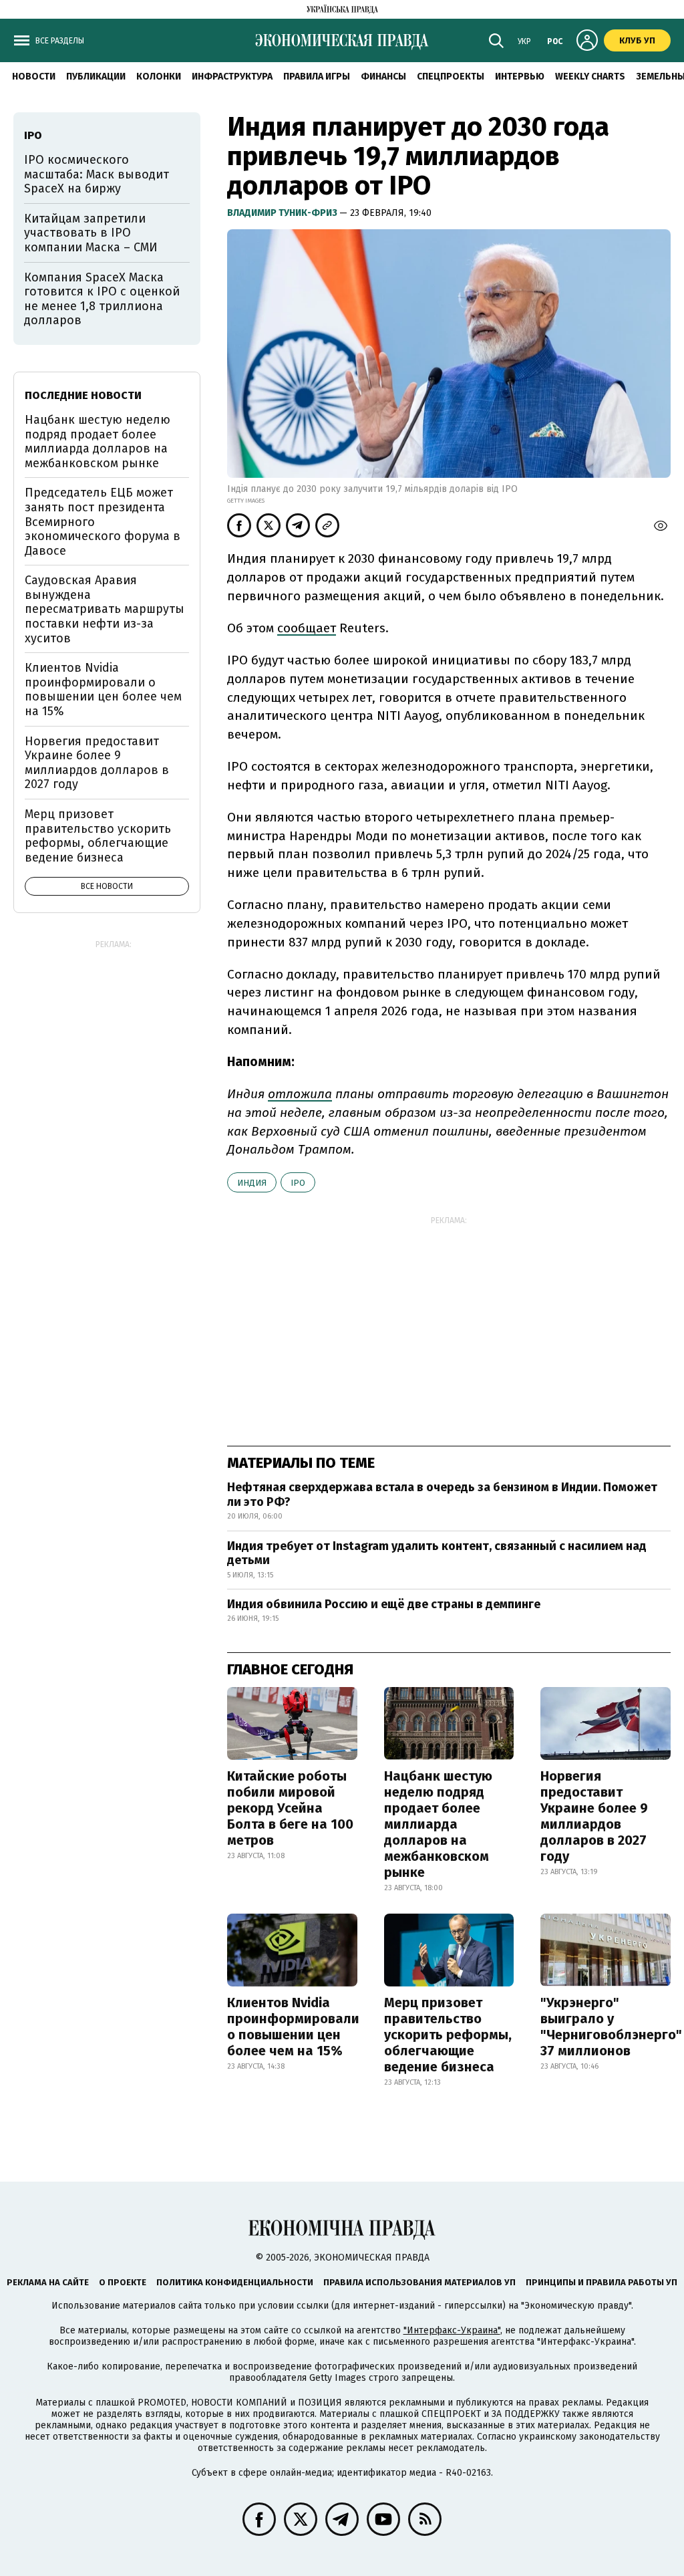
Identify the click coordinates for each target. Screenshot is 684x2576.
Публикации (96, 77)
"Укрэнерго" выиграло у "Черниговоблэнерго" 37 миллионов (611, 2027)
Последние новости (83, 395)
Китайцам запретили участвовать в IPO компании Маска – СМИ (91, 233)
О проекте (123, 2282)
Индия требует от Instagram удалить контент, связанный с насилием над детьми (437, 1553)
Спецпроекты (451, 77)
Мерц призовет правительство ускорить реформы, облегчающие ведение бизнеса (448, 2035)
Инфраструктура (232, 77)
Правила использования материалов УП (419, 2282)
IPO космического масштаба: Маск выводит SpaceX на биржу (97, 174)
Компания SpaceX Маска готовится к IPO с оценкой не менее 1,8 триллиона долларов (102, 299)
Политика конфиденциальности (235, 2282)
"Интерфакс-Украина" (452, 2330)
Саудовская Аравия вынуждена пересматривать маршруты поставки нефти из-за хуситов (105, 609)
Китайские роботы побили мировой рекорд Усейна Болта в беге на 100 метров (290, 1808)
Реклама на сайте (48, 2282)
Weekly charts (590, 77)
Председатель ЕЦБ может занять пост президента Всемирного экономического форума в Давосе (103, 521)
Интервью (520, 77)
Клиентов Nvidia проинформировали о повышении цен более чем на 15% (293, 2027)
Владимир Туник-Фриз (283, 213)
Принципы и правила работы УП (602, 2282)
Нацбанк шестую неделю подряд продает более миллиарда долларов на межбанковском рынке (438, 1824)
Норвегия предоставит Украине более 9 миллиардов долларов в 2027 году (594, 1816)
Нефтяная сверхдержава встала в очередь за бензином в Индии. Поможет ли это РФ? (442, 1495)
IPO (298, 1183)
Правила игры (317, 77)
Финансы (383, 77)
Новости (34, 77)
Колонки (159, 77)
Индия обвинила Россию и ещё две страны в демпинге (384, 1604)
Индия (252, 1183)
